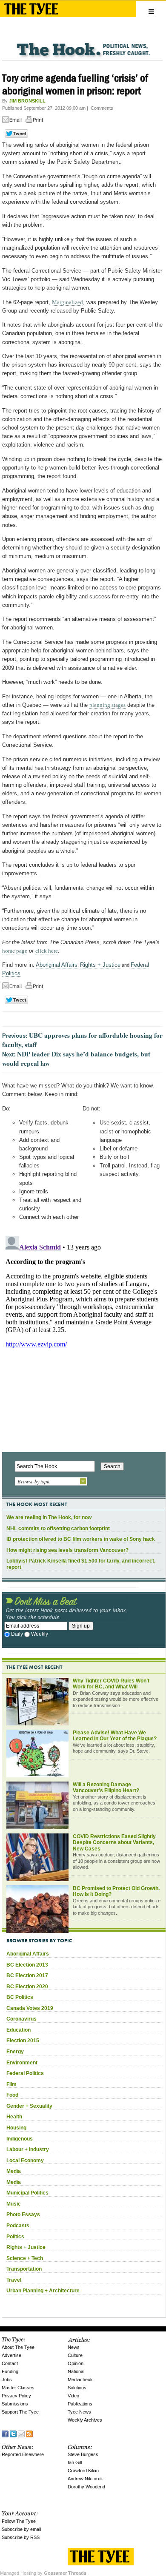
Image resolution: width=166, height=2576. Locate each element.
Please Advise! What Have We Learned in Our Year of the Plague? (115, 1736)
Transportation (24, 2269)
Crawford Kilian (83, 2471)
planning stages (107, 705)
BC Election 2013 (27, 1965)
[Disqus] (82, 1339)
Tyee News (79, 2412)
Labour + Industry (28, 2149)
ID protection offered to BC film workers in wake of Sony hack (81, 1539)
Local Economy (25, 2160)
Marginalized (67, 302)
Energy (15, 2052)
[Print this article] (37, 121)
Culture (75, 2355)
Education (19, 2030)
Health (14, 2117)
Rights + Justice (100, 965)
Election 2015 (23, 2041)
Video (73, 2396)
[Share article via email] (13, 121)
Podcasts (18, 2226)
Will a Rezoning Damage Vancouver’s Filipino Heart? (106, 1788)
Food (12, 2095)
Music (14, 2204)
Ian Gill (75, 2462)
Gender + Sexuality (29, 2106)
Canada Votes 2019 (30, 2008)
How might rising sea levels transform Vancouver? (67, 1550)
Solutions (77, 2388)
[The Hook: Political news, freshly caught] (82, 43)
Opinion (76, 2363)
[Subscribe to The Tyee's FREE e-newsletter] (21, 2433)
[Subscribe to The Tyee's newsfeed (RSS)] (29, 2433)
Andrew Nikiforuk (85, 2479)
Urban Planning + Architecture (43, 2291)
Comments (102, 108)
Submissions (15, 2404)
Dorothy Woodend (86, 2487)
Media (14, 2171)
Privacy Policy (16, 2396)
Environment (22, 2063)
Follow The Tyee (19, 2521)
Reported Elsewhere (23, 2454)
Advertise (11, 2355)
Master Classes (18, 2388)
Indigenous (20, 2139)
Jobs (7, 2380)
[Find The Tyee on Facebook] (5, 2433)
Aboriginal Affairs (57, 965)
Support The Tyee (20, 2412)
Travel (14, 2280)
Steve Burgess (83, 2454)
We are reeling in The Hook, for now (49, 1517)
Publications (80, 2404)
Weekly (40, 1634)
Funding (10, 2371)
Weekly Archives (85, 2420)
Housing (16, 2128)
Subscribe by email (21, 2529)
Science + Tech (25, 2258)
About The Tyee (18, 2347)
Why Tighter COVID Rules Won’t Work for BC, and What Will (111, 1684)
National (76, 2371)
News (74, 2347)
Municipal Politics (27, 2193)
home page (15, 951)
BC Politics (20, 1997)
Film (11, 2084)
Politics (15, 2237)
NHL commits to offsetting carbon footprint (58, 1529)
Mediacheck (80, 2380)
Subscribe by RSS (21, 2537)
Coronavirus (21, 2019)
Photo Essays (23, 2215)
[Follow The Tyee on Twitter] (13, 2433)
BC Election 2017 (27, 1975)
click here (47, 951)
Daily (17, 1634)
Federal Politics (25, 2073)
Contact (10, 2363)
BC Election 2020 (27, 1987)
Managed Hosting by (43, 2573)
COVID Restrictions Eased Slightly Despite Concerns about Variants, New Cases (114, 1843)
